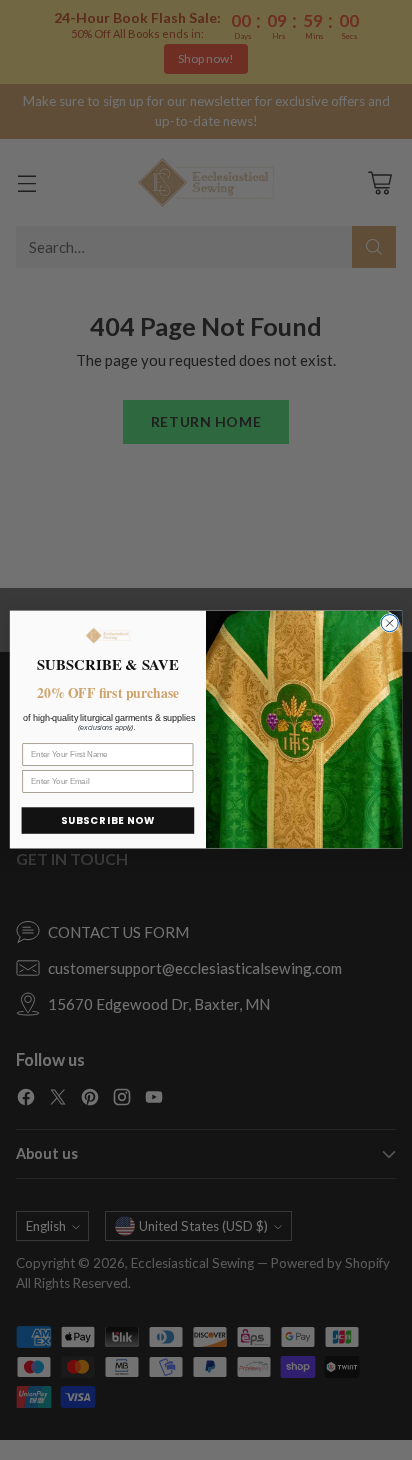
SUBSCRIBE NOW (108, 821)
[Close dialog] (389, 623)
